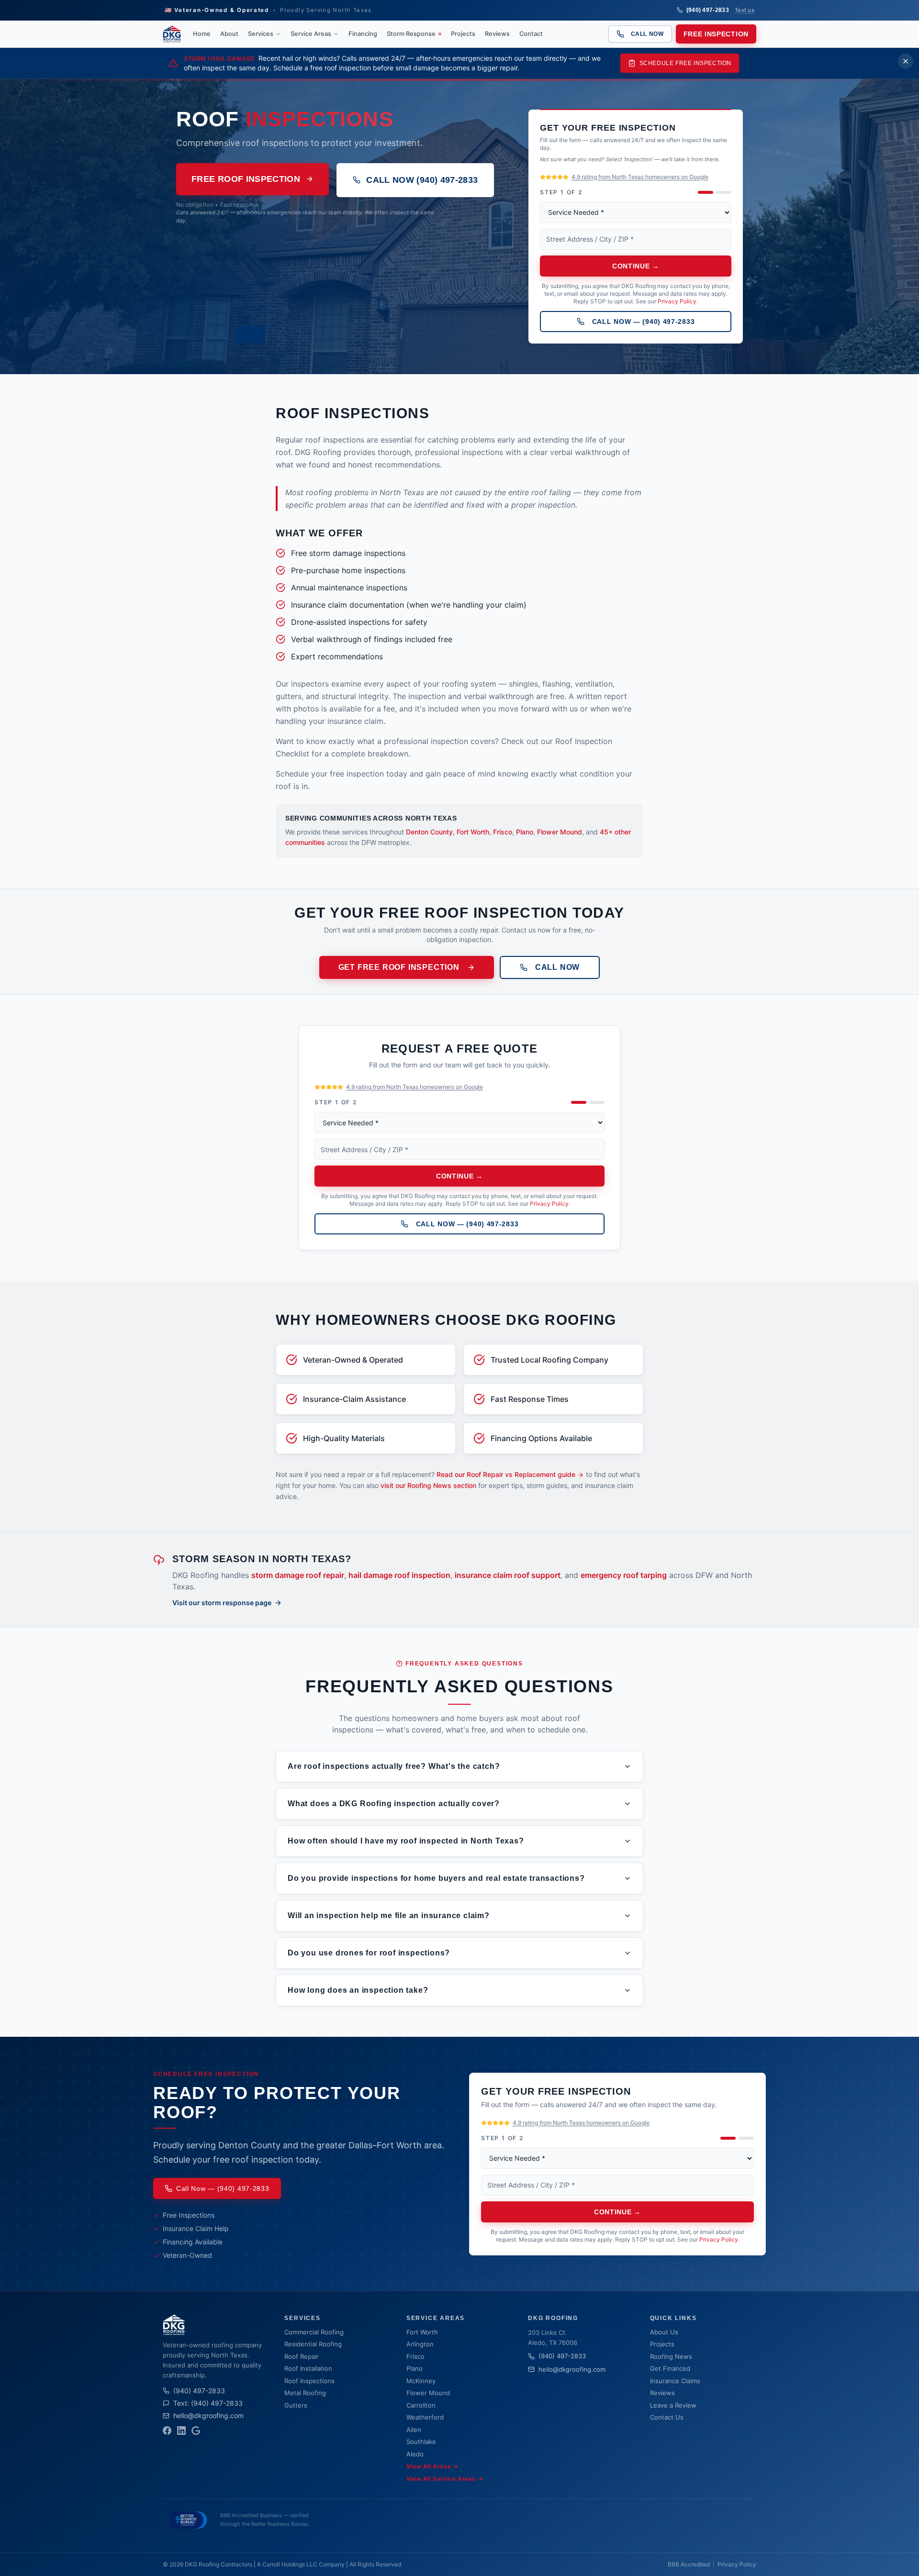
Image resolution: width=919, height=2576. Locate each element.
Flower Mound (560, 832)
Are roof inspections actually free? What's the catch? (394, 1766)
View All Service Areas (445, 2479)
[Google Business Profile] (196, 2431)
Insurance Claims (675, 2381)
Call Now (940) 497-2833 (422, 180)
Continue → (636, 266)
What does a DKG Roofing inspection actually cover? (394, 1804)
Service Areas (311, 34)
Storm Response (411, 34)
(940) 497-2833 (708, 10)
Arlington (420, 2344)
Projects (463, 34)
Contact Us (667, 2417)
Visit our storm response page (222, 1603)
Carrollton (421, 2405)
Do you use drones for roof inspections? (369, 1953)
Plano (525, 832)
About (229, 34)
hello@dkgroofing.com (208, 2415)
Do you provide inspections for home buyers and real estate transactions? (436, 1878)
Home (202, 34)
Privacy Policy (677, 301)
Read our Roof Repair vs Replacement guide (506, 1474)
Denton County (429, 832)
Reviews (497, 34)
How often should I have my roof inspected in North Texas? (406, 1841)
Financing (363, 34)
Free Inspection (716, 34)
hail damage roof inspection (399, 1575)
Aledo (415, 2454)
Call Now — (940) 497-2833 (644, 322)
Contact (531, 34)
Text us (745, 10)
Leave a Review (673, 2405)
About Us (664, 2332)
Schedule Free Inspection (685, 63)
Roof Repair (302, 2356)
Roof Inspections (309, 2381)
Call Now (647, 34)
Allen (414, 2430)
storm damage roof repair (298, 1575)
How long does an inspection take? (358, 1990)
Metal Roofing (305, 2393)
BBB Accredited (689, 2564)
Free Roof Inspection (246, 179)
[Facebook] (167, 2431)
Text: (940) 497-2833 (208, 2403)
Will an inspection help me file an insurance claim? (389, 1915)
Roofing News (671, 2356)
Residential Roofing (313, 2344)
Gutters (296, 2405)
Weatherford (425, 2417)
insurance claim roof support (508, 1575)
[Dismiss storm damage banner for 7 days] (906, 61)
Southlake (421, 2442)
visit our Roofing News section (428, 1485)
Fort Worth (473, 832)
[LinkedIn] (181, 2431)
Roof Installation (308, 2368)
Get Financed (670, 2368)
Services (261, 34)
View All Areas (432, 2466)
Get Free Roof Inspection (399, 967)
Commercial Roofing (314, 2332)
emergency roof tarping (624, 1575)
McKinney (421, 2381)
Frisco (503, 832)
